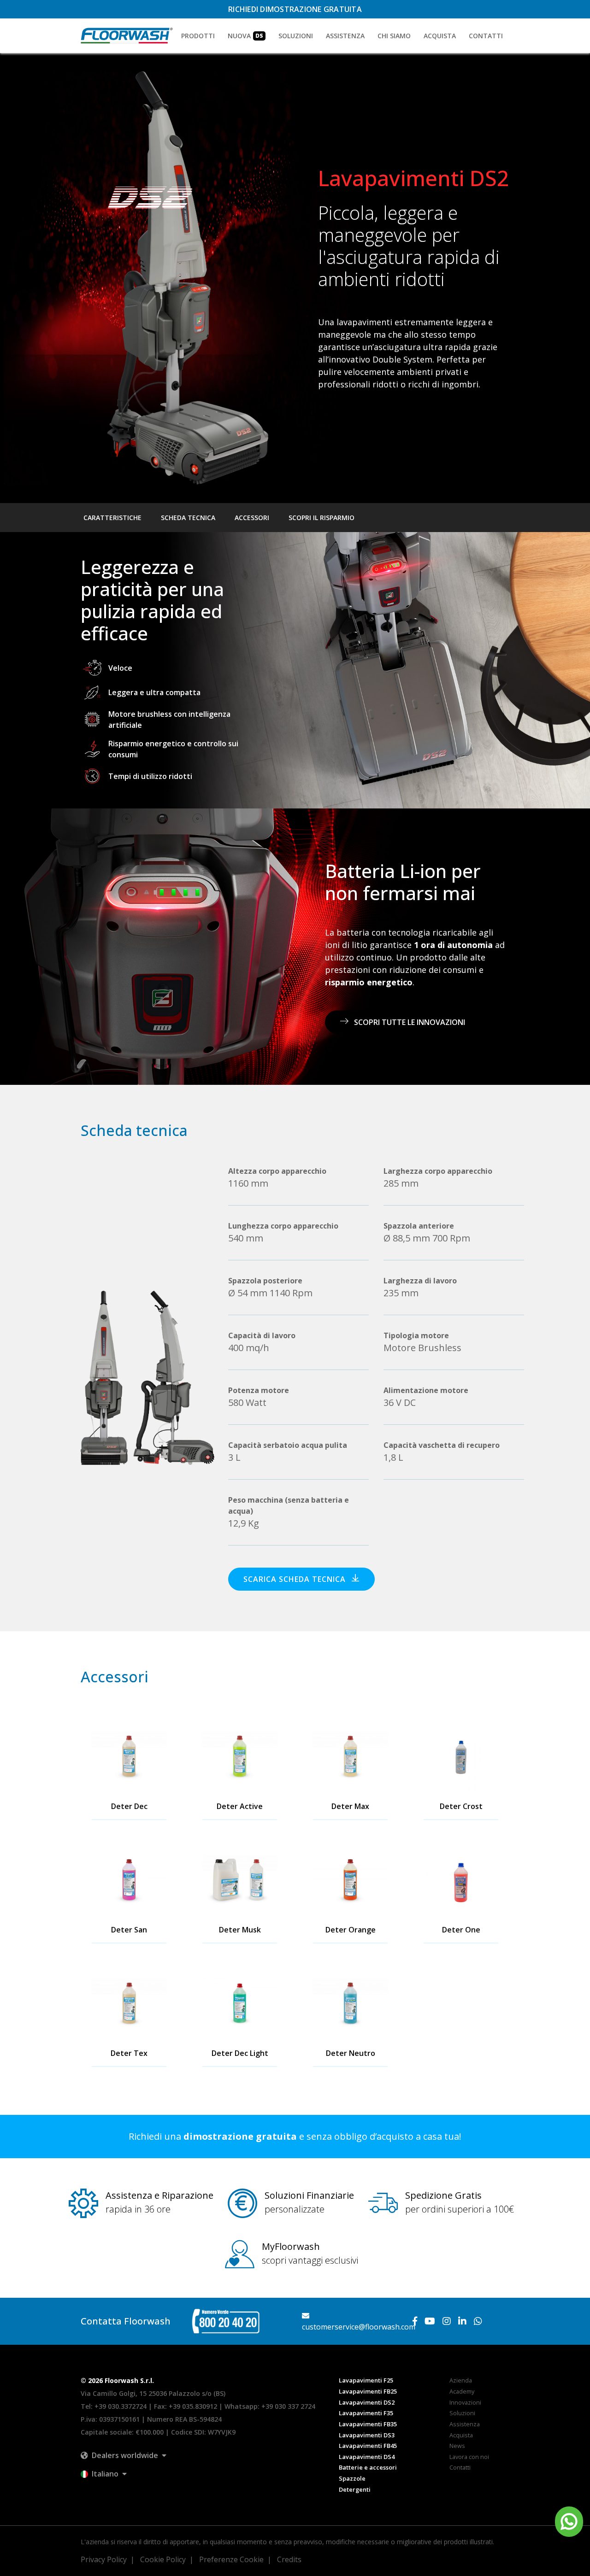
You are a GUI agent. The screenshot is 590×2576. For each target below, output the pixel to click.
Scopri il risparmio (322, 518)
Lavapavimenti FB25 (368, 2391)
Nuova (245, 36)
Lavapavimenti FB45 (368, 2446)
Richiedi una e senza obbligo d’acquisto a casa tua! (295, 2136)
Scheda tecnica (188, 518)
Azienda (461, 2380)
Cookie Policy (163, 2559)
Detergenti (355, 2489)
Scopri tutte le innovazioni (409, 1022)
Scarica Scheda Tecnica (296, 1579)
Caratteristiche (112, 518)
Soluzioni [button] (296, 36)
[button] (124, 2455)
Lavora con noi (469, 2457)
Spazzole (352, 2478)
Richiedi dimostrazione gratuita (295, 9)
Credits (289, 2559)
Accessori (252, 518)
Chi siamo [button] (394, 36)
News (457, 2446)
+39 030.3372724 (121, 2406)
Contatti (486, 36)
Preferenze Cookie (231, 2559)
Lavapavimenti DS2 (367, 2402)
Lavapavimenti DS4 (367, 2457)
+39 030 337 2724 (288, 2406)
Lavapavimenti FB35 (368, 2424)
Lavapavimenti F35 (366, 2413)
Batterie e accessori (368, 2467)
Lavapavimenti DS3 (367, 2435)
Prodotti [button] (198, 36)
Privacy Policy (104, 2559)
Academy (462, 2391)
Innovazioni (465, 2402)
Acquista (440, 36)
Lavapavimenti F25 (366, 2380)
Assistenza (345, 36)
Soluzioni (462, 2413)
